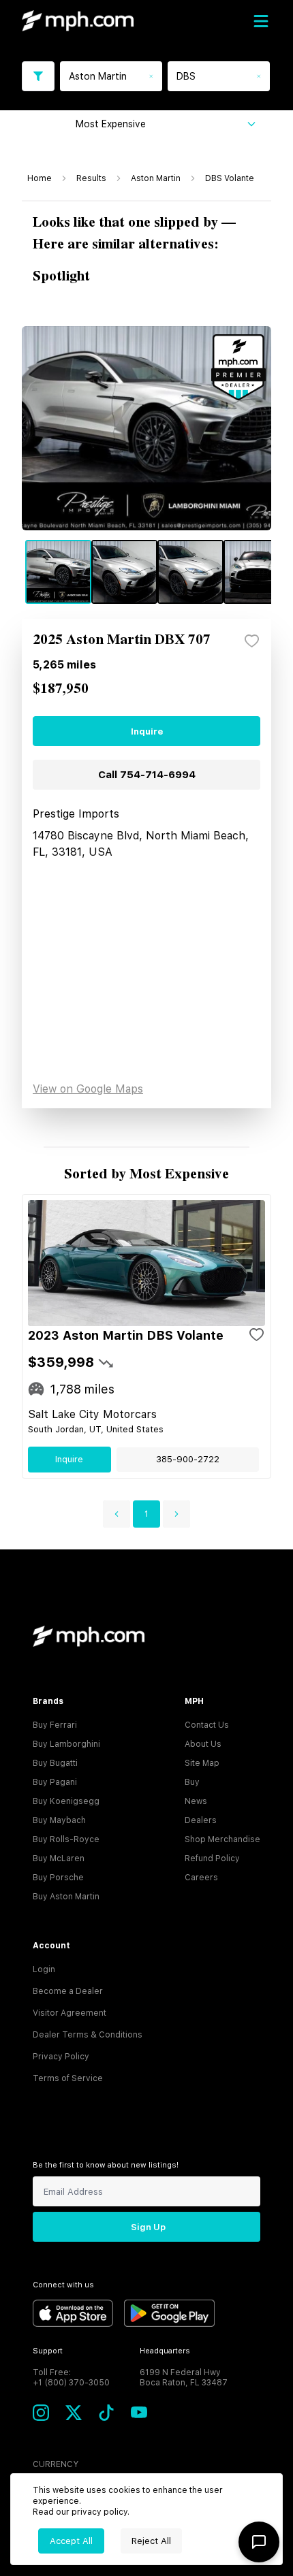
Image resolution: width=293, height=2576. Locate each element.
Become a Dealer (68, 1991)
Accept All (71, 2541)
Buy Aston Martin (66, 1897)
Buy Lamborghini (66, 1744)
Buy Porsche (58, 1878)
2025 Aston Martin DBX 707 (122, 640)
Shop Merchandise (222, 1839)
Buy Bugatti (55, 1763)
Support (48, 2351)
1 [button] (146, 1514)
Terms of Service (68, 2078)
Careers (201, 1878)
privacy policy (99, 2512)
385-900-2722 (188, 1459)
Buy (192, 1782)
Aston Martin (156, 178)
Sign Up (148, 2227)
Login (44, 1969)
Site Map (202, 1763)
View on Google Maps (88, 1089)
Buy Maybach (59, 1820)
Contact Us (207, 1725)
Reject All (151, 2541)
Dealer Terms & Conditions (88, 2035)
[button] (117, 1514)
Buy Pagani (55, 1782)
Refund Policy (212, 1858)
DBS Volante (230, 178)
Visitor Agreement (70, 2013)
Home (40, 178)
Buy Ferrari (55, 1725)
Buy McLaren (59, 1858)
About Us (203, 1744)
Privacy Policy (61, 2057)
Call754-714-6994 (147, 775)
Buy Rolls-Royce (66, 1839)
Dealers (201, 1820)
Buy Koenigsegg (66, 1801)
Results (91, 178)
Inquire (147, 731)
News (196, 1801)
